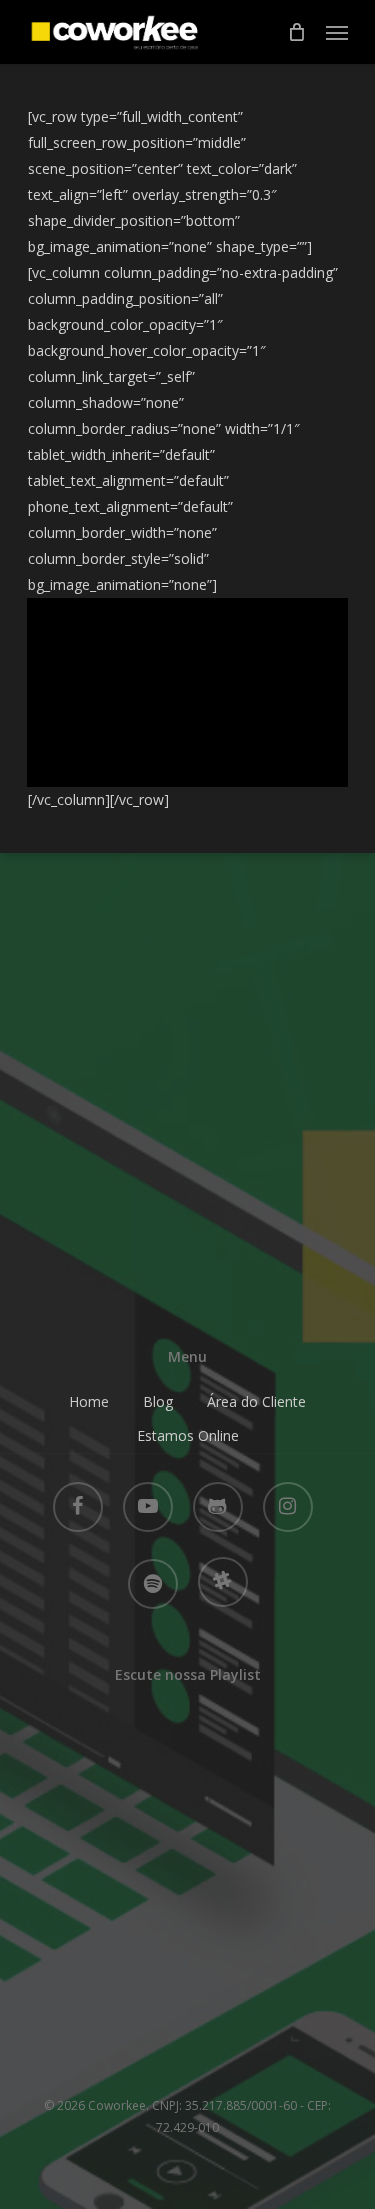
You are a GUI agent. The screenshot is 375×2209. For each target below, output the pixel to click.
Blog (158, 1401)
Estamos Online (188, 1435)
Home (89, 1401)
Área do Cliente (256, 1401)
